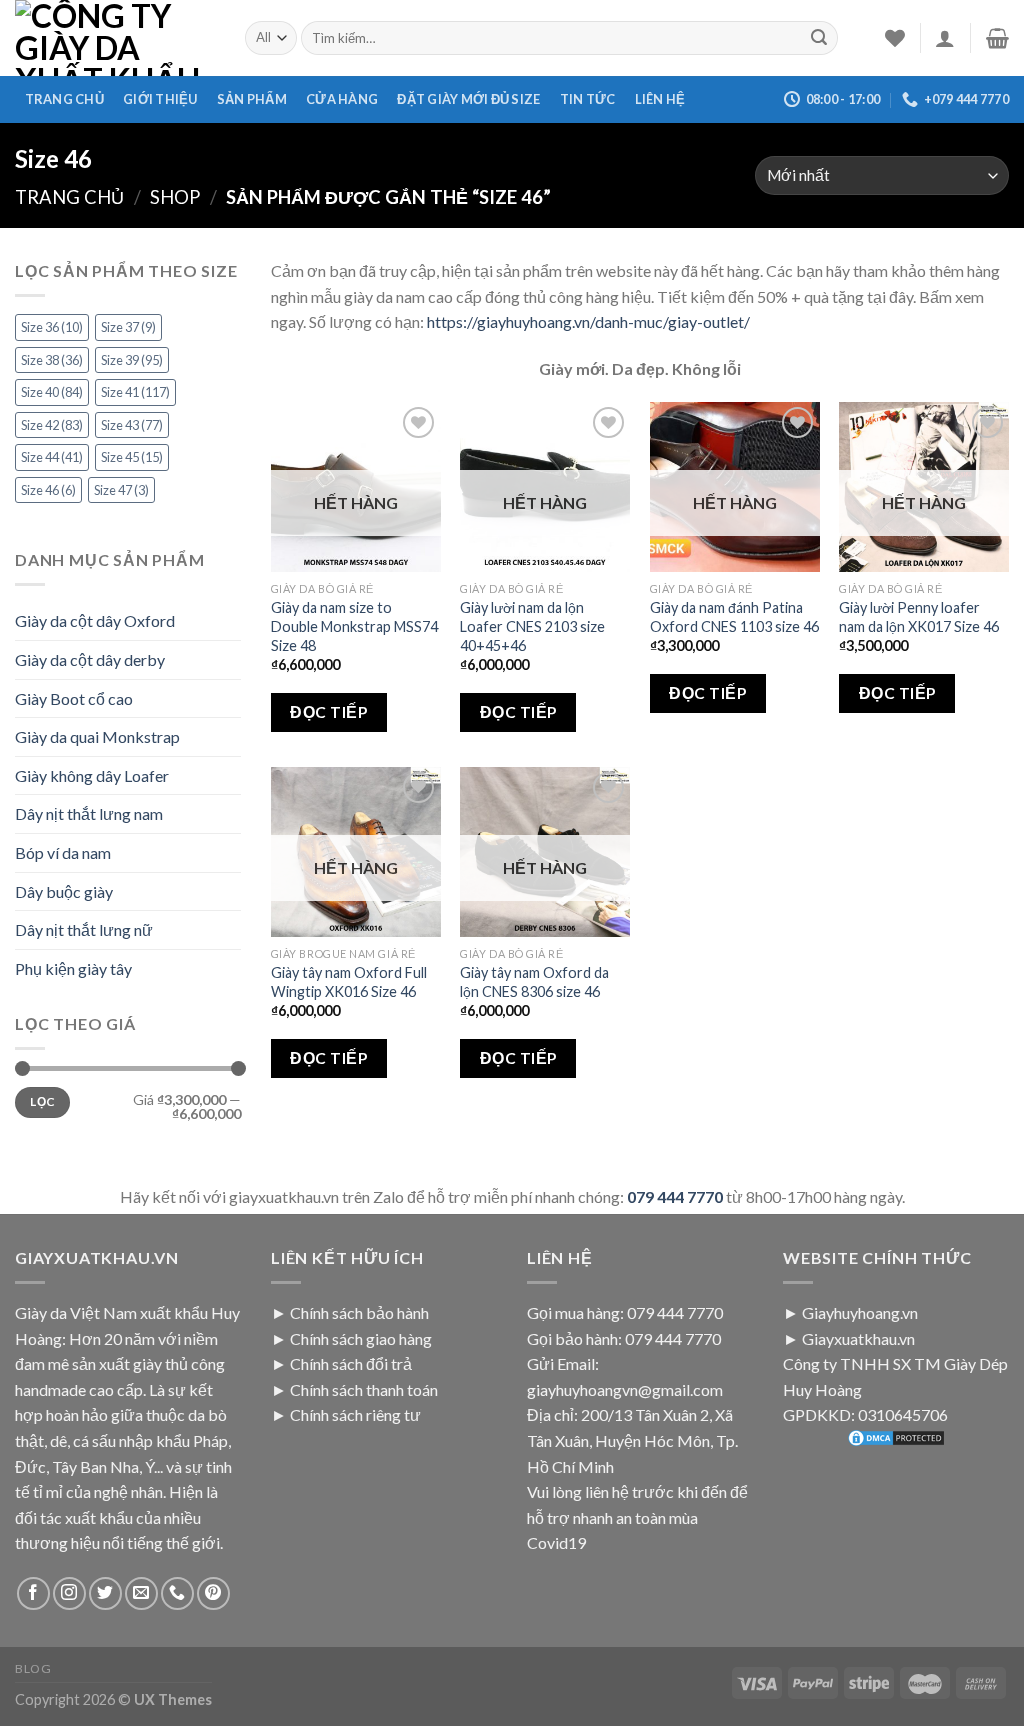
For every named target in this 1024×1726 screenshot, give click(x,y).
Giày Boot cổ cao (74, 698)
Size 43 (132, 425)
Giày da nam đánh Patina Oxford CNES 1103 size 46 (734, 617)
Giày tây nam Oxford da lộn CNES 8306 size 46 (534, 982)
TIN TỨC (588, 99)
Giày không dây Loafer (92, 775)
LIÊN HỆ (660, 99)
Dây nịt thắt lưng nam (89, 813)
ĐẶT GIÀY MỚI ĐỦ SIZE (468, 99)
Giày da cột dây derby (90, 659)
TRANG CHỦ (64, 99)
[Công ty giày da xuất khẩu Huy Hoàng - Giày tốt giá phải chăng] (115, 38)
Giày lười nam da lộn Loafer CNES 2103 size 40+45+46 (532, 626)
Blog (33, 1668)
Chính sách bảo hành (359, 1312)
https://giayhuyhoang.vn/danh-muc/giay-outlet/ (588, 321)
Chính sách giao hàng (361, 1338)
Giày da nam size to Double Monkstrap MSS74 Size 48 (354, 626)
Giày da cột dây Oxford (95, 620)
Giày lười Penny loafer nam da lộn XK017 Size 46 (919, 617)
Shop (175, 197)
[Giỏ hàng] (997, 38)
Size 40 (52, 392)
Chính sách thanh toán (364, 1389)
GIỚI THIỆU (160, 99)
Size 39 (132, 360)
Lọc (42, 1101)
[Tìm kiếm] (819, 38)
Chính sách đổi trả (351, 1363)
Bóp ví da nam (63, 852)
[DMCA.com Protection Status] (896, 1438)
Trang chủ (69, 197)
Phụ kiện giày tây (73, 968)
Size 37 (128, 327)
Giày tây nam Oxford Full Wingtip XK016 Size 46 (349, 982)
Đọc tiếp (328, 712)
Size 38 (52, 360)
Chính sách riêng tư (355, 1414)
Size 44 (52, 457)
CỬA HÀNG (342, 99)
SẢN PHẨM (252, 99)
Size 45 (132, 457)
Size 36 (52, 327)
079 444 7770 (675, 1196)
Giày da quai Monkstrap (97, 736)
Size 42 (52, 425)
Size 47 (121, 490)
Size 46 (48, 490)
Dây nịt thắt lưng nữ (84, 929)
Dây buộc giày (64, 891)
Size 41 (135, 392)
